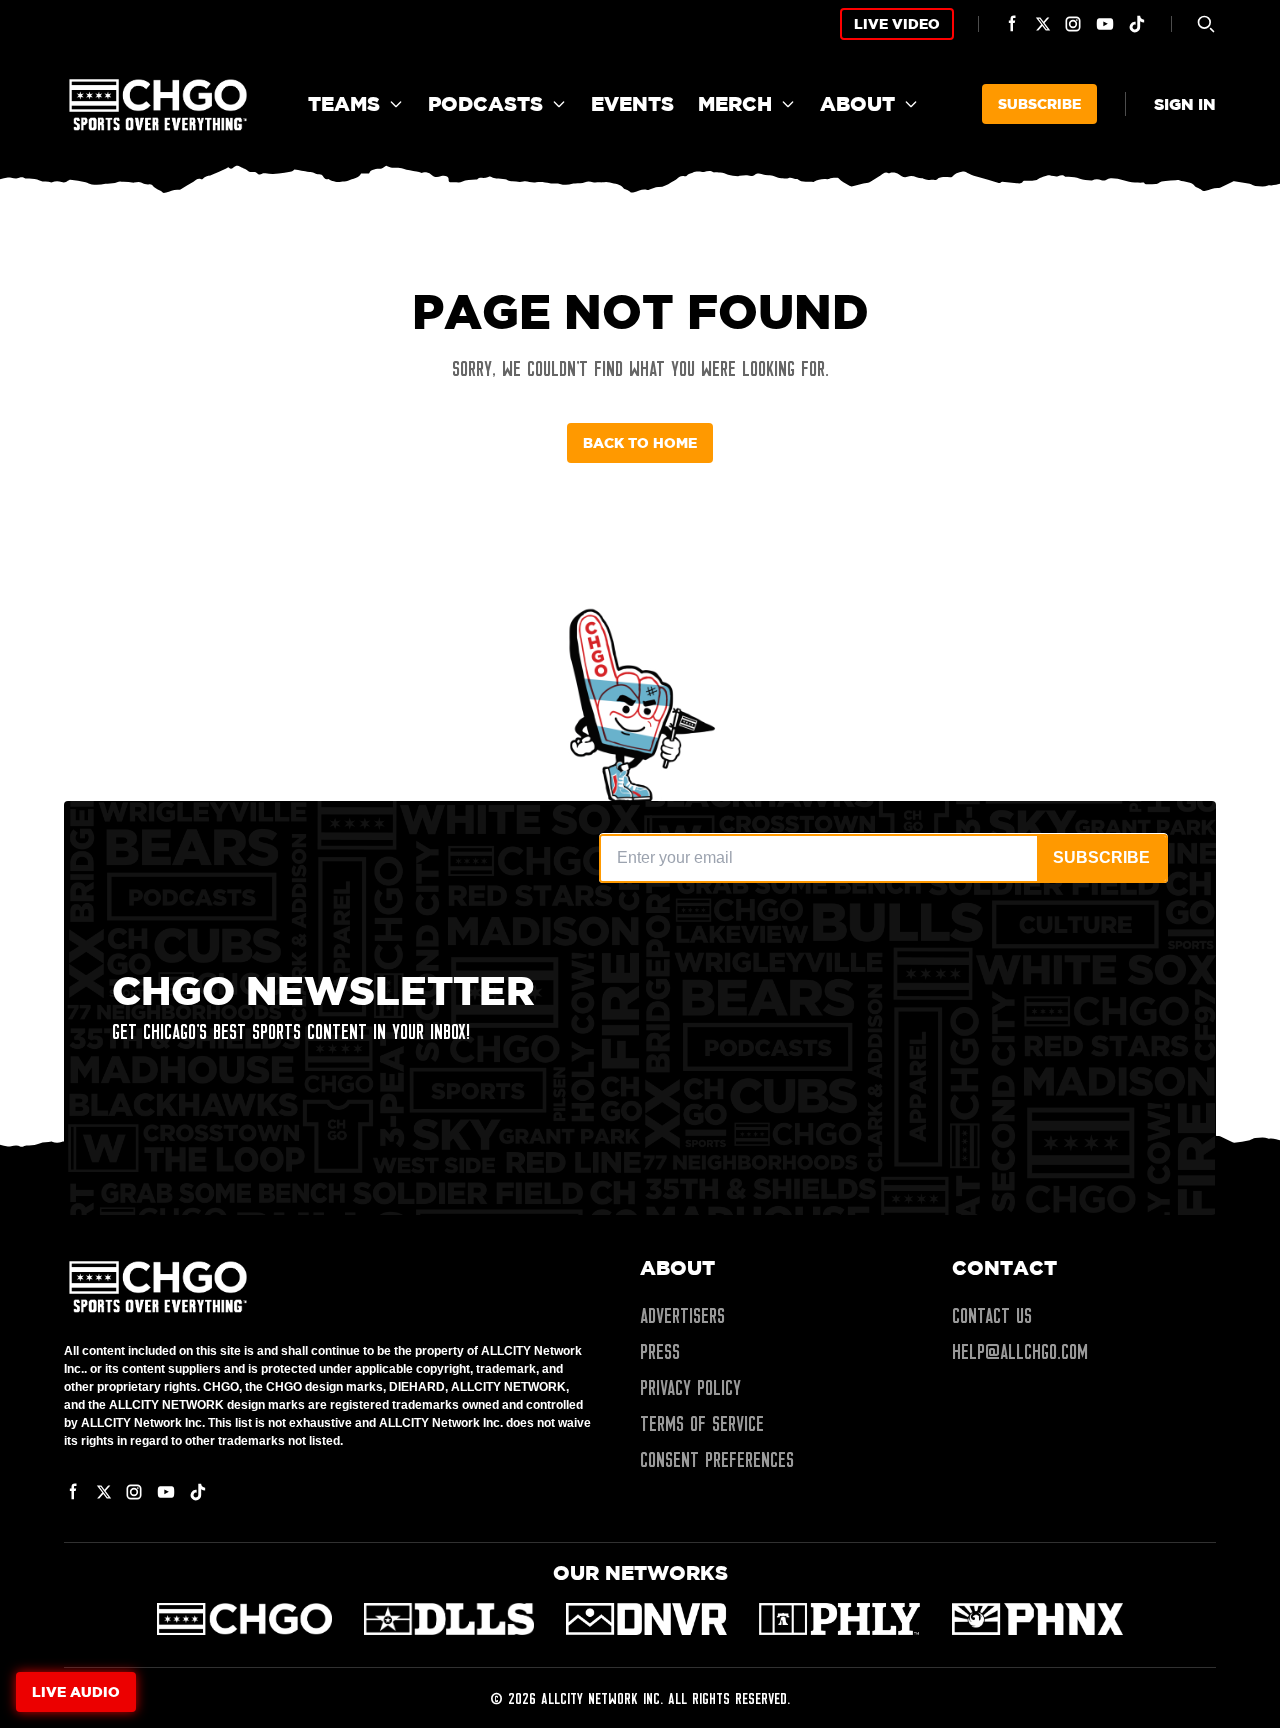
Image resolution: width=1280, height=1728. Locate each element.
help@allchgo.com (1020, 1352)
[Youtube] (1105, 24)
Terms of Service (702, 1424)
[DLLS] (449, 1619)
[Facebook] (1013, 24)
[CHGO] (244, 1619)
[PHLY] (839, 1619)
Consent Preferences (717, 1460)
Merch (735, 103)
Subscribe (1039, 103)
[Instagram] (1073, 24)
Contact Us (992, 1316)
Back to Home (640, 442)
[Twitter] (1043, 24)
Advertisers (682, 1316)
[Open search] (1206, 24)
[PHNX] (1037, 1619)
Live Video (897, 23)
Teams (344, 103)
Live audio (76, 1691)
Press (660, 1352)
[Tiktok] (1137, 24)
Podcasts (485, 103)
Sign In (1185, 104)
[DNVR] (646, 1619)
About (857, 103)
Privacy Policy (690, 1388)
